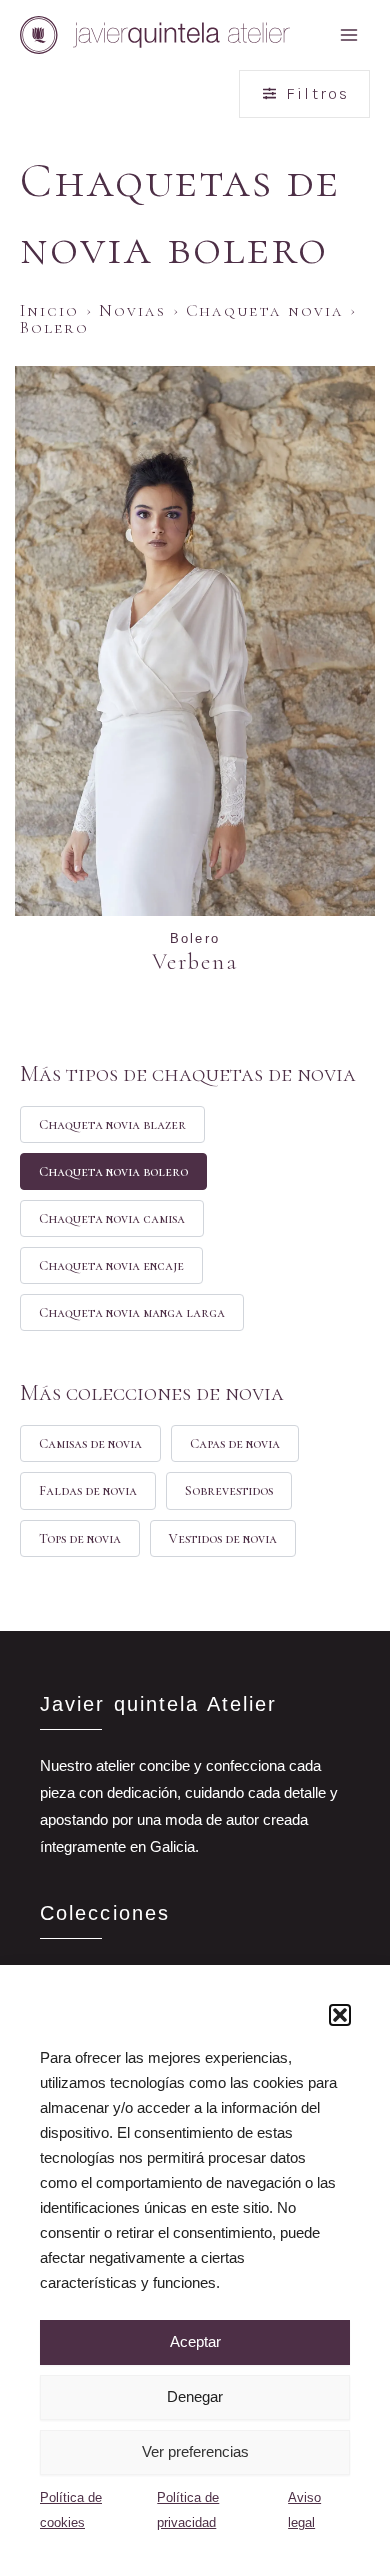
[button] (340, 2015)
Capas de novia (235, 1443)
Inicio (50, 310)
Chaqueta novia (265, 310)
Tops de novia (80, 1538)
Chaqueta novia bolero (113, 1171)
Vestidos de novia (223, 1538)
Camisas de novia (90, 1443)
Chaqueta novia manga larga (132, 1312)
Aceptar (195, 2341)
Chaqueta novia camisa (112, 1218)
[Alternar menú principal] (349, 35)
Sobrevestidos (229, 1490)
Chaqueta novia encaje (111, 1265)
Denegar (195, 2396)
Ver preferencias (195, 2451)
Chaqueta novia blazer (112, 1124)
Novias (133, 310)
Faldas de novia (88, 1490)
